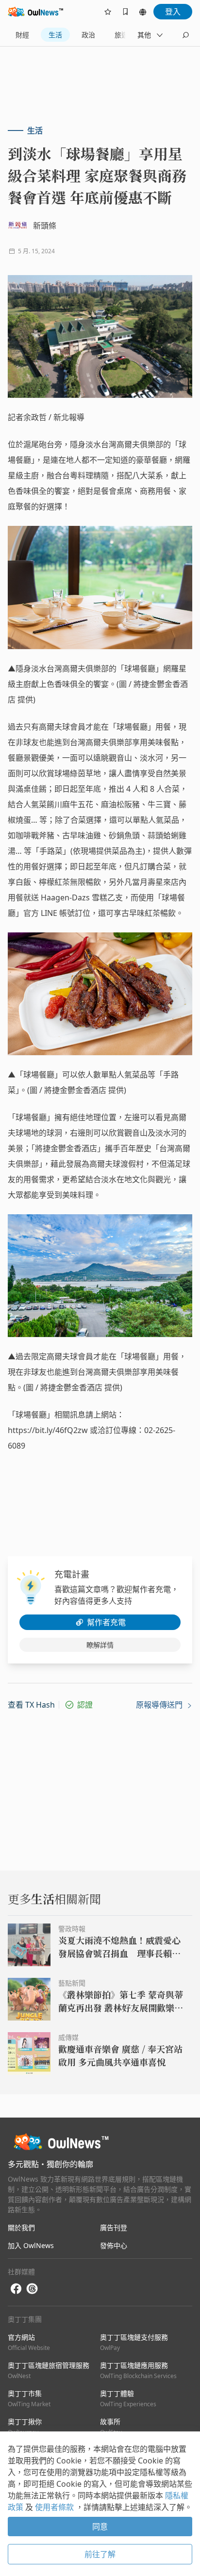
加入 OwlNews (31, 2245)
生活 (55, 35)
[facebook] (16, 2289)
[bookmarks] (125, 12)
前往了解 (100, 2554)
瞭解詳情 (100, 1645)
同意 (100, 2527)
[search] (185, 35)
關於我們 (21, 2227)
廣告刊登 (114, 2227)
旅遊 (121, 35)
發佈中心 (114, 2245)
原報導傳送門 (160, 1705)
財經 (22, 35)
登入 (173, 12)
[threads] (32, 2289)
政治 (88, 35)
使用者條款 (55, 2507)
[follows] (108, 12)
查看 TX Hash (31, 1705)
